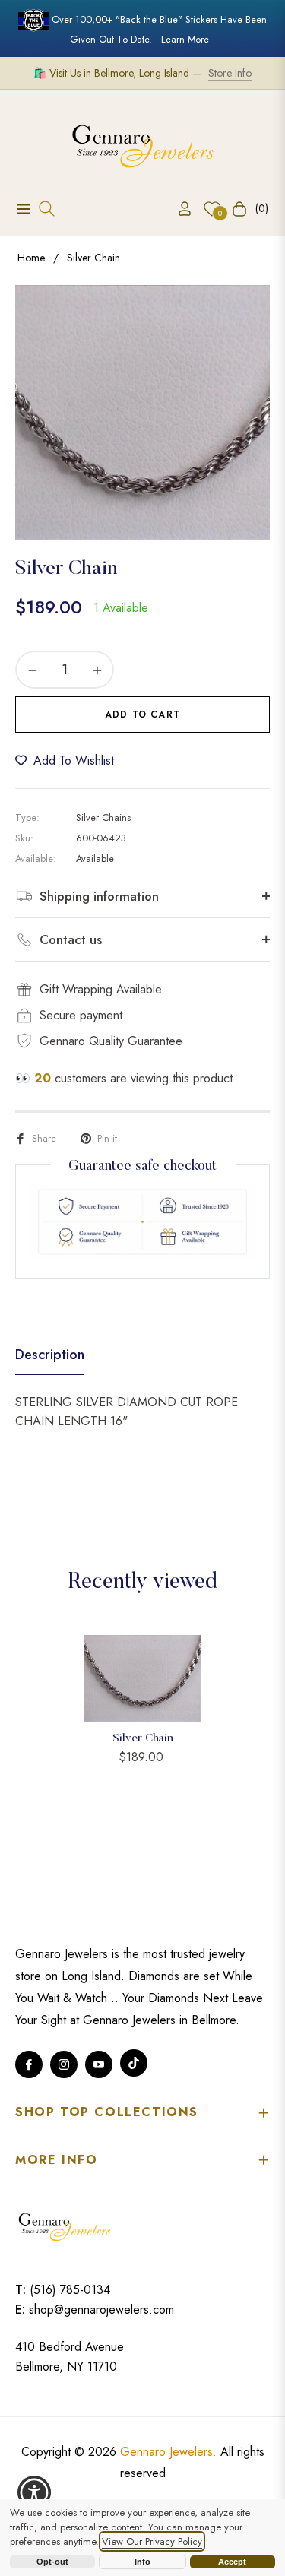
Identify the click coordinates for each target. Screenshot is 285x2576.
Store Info (230, 73)
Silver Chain (143, 1739)
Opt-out (52, 2562)
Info (142, 2562)
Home (31, 258)
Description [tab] (50, 1355)
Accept (232, 2562)
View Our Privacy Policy (152, 2541)
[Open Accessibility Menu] (35, 2493)
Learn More (185, 39)
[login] (179, 209)
